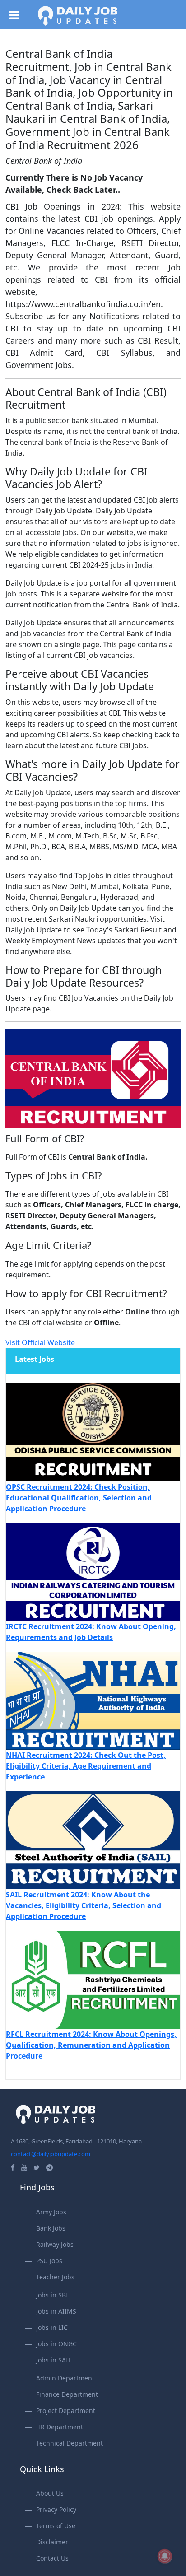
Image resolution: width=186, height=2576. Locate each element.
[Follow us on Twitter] (37, 2167)
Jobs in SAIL (54, 2360)
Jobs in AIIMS (56, 2311)
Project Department (66, 2411)
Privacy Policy (56, 2509)
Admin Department (65, 2378)
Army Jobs (51, 2212)
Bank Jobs (51, 2228)
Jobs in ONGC (56, 2344)
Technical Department (70, 2443)
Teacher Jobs (55, 2277)
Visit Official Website (40, 1342)
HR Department (60, 2427)
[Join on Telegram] (49, 2167)
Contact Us (52, 2558)
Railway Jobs (55, 2244)
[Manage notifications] (165, 2556)
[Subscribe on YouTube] (24, 2167)
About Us (50, 2493)
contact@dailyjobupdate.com (51, 2154)
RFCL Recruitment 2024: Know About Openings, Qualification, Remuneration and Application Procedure (91, 2045)
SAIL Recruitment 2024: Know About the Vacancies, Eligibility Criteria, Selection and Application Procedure (84, 1905)
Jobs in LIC (52, 2327)
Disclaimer (52, 2542)
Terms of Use (56, 2526)
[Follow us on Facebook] (13, 2167)
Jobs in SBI (52, 2295)
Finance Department (67, 2394)
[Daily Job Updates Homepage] (56, 2114)
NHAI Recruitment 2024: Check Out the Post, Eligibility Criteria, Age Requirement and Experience (86, 1766)
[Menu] (18, 13)
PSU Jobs (49, 2261)
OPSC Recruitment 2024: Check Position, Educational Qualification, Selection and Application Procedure (79, 1498)
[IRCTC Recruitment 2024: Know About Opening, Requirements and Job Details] (93, 1571)
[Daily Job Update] (78, 15)
